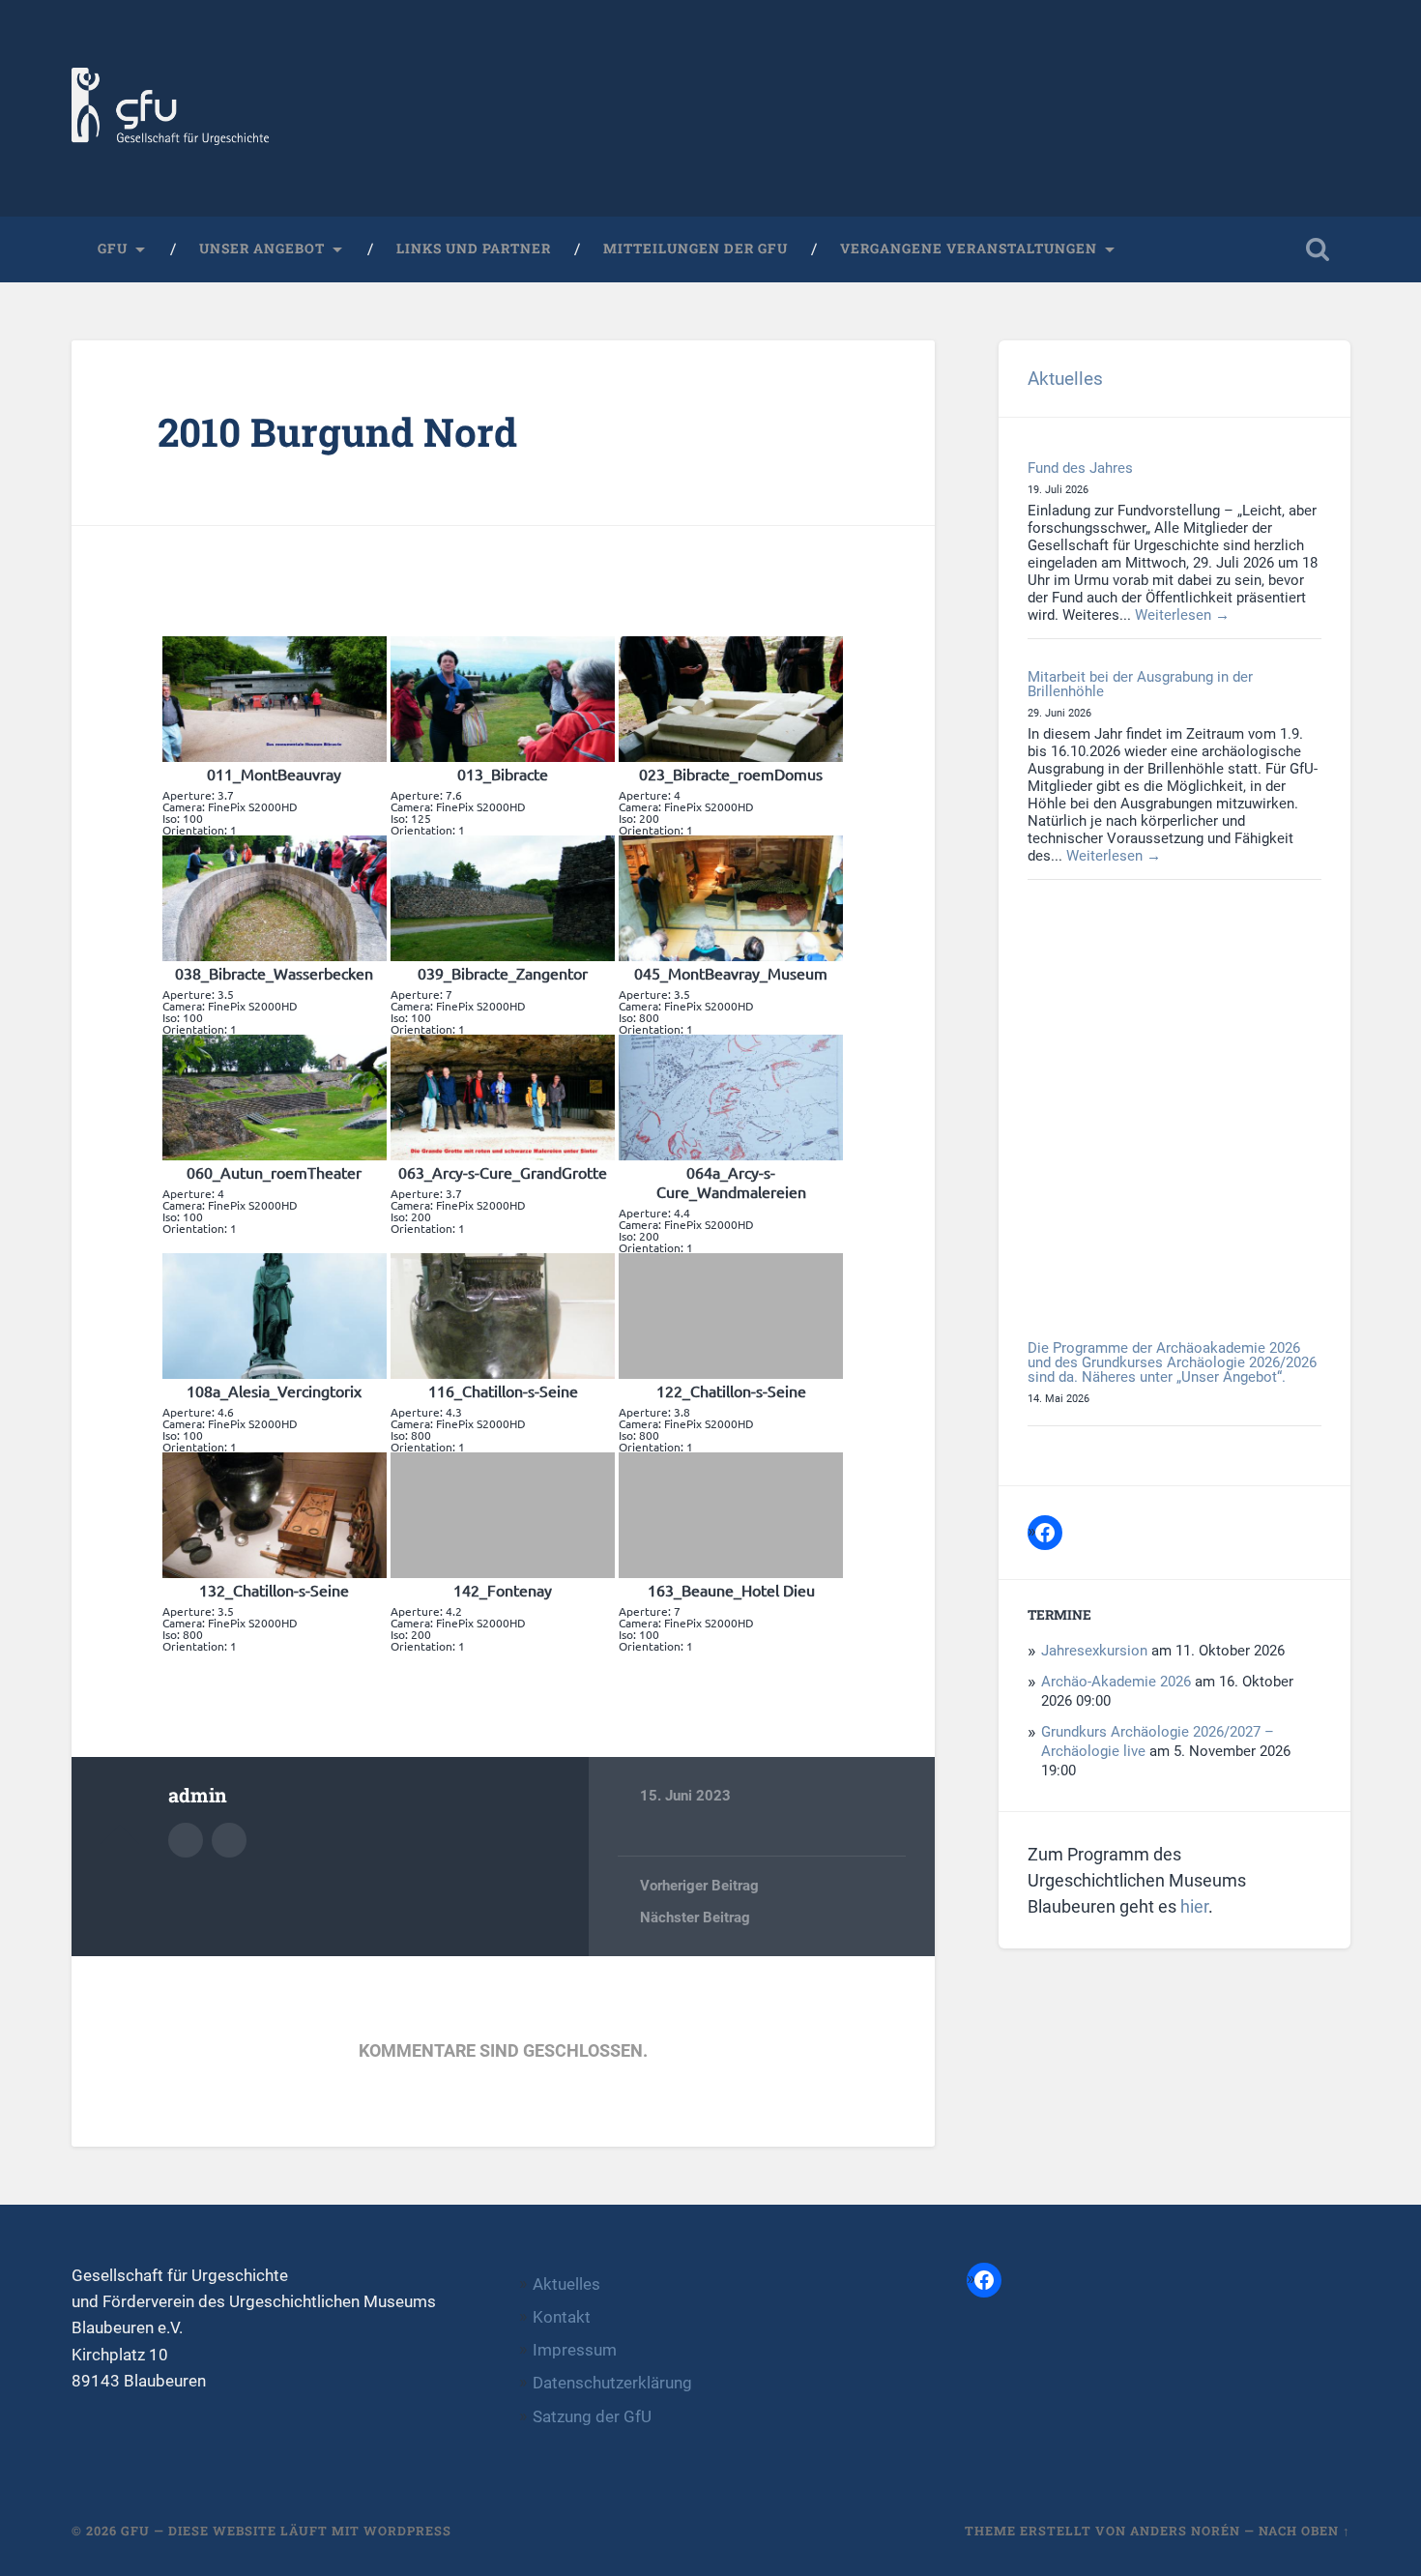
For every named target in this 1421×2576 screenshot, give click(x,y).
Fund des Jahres (1080, 468)
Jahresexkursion (1094, 1651)
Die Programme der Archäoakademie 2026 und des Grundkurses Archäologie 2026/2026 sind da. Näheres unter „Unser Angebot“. (1172, 1363)
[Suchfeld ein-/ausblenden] (1318, 249)
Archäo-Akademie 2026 (1116, 1682)
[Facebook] (1045, 1533)
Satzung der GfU (592, 2416)
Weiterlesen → (1182, 615)
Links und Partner (474, 249)
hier (1194, 1906)
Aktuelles (1065, 379)
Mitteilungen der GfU (696, 249)
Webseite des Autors (229, 1840)
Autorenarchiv (186, 1840)
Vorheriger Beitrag (699, 1886)
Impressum (575, 2350)
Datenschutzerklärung (612, 2383)
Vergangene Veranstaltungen (969, 249)
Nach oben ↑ (1305, 2531)
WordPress (407, 2531)
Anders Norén (1185, 2531)
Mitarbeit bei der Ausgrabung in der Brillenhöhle (1140, 684)
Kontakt (562, 2317)
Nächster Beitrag (695, 1917)
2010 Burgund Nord (337, 432)
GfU (113, 249)
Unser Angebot (262, 249)
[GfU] (171, 108)
